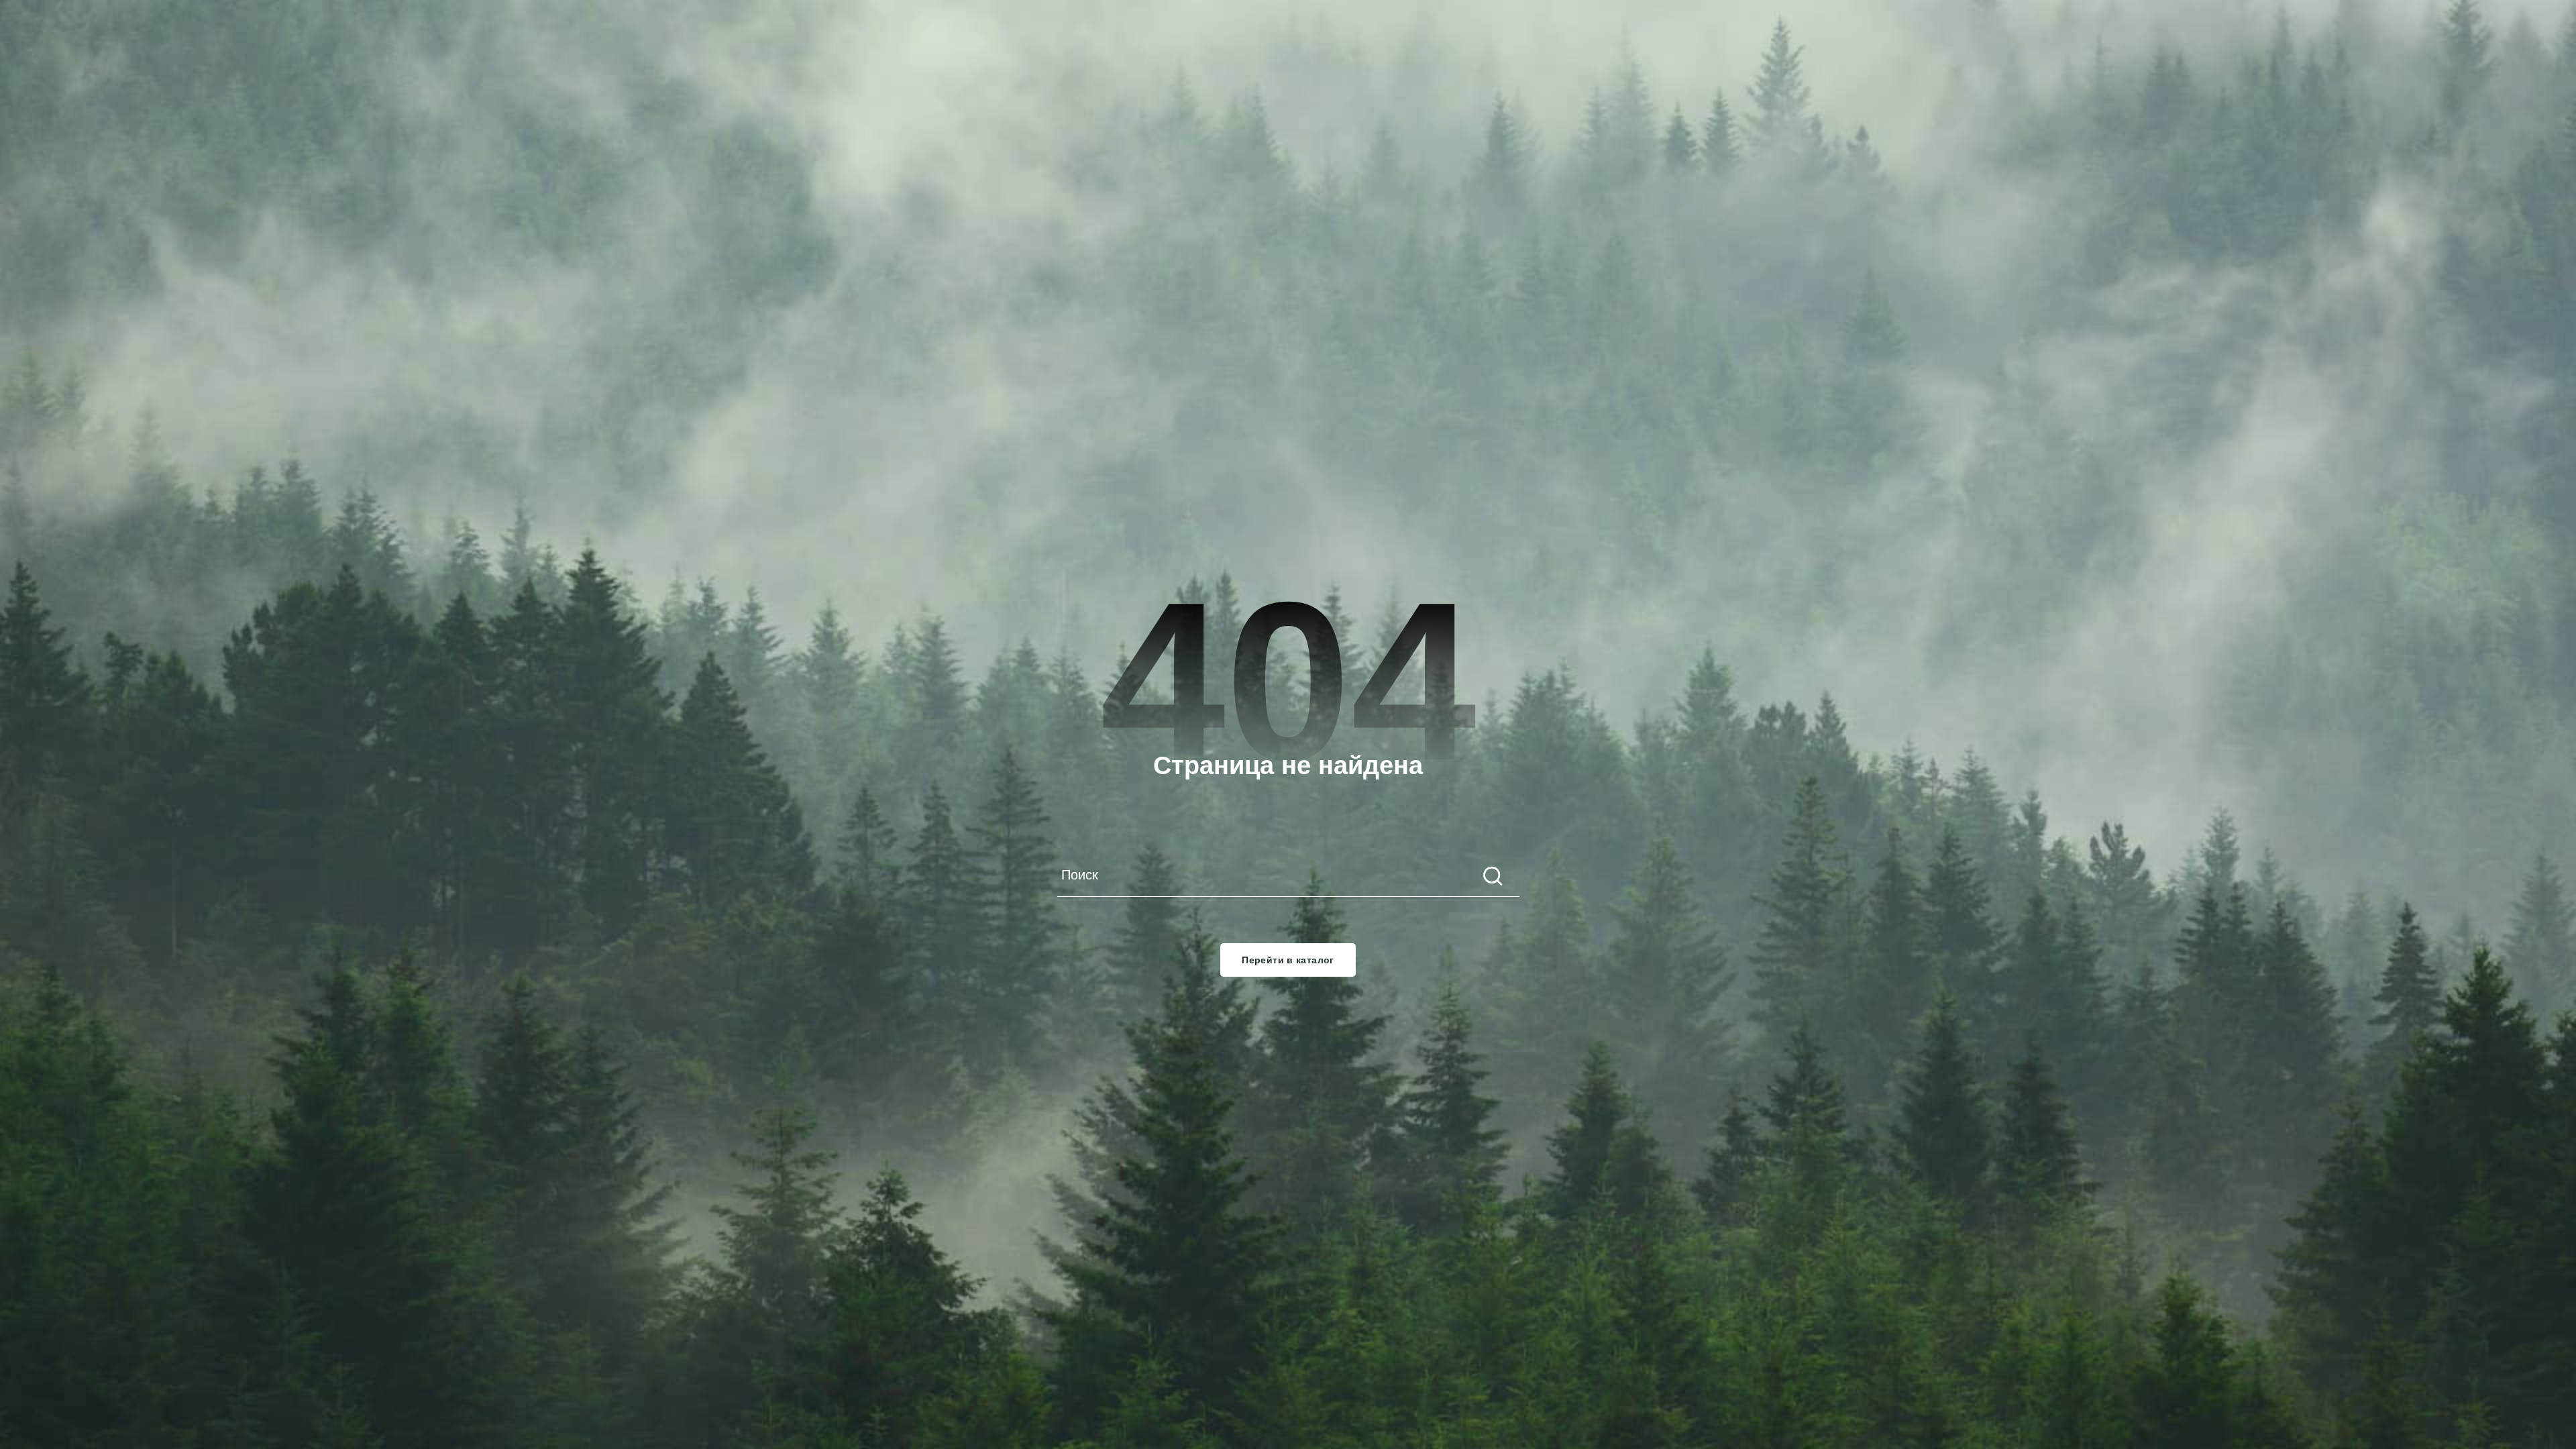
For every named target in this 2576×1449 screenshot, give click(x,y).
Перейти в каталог (1288, 960)
